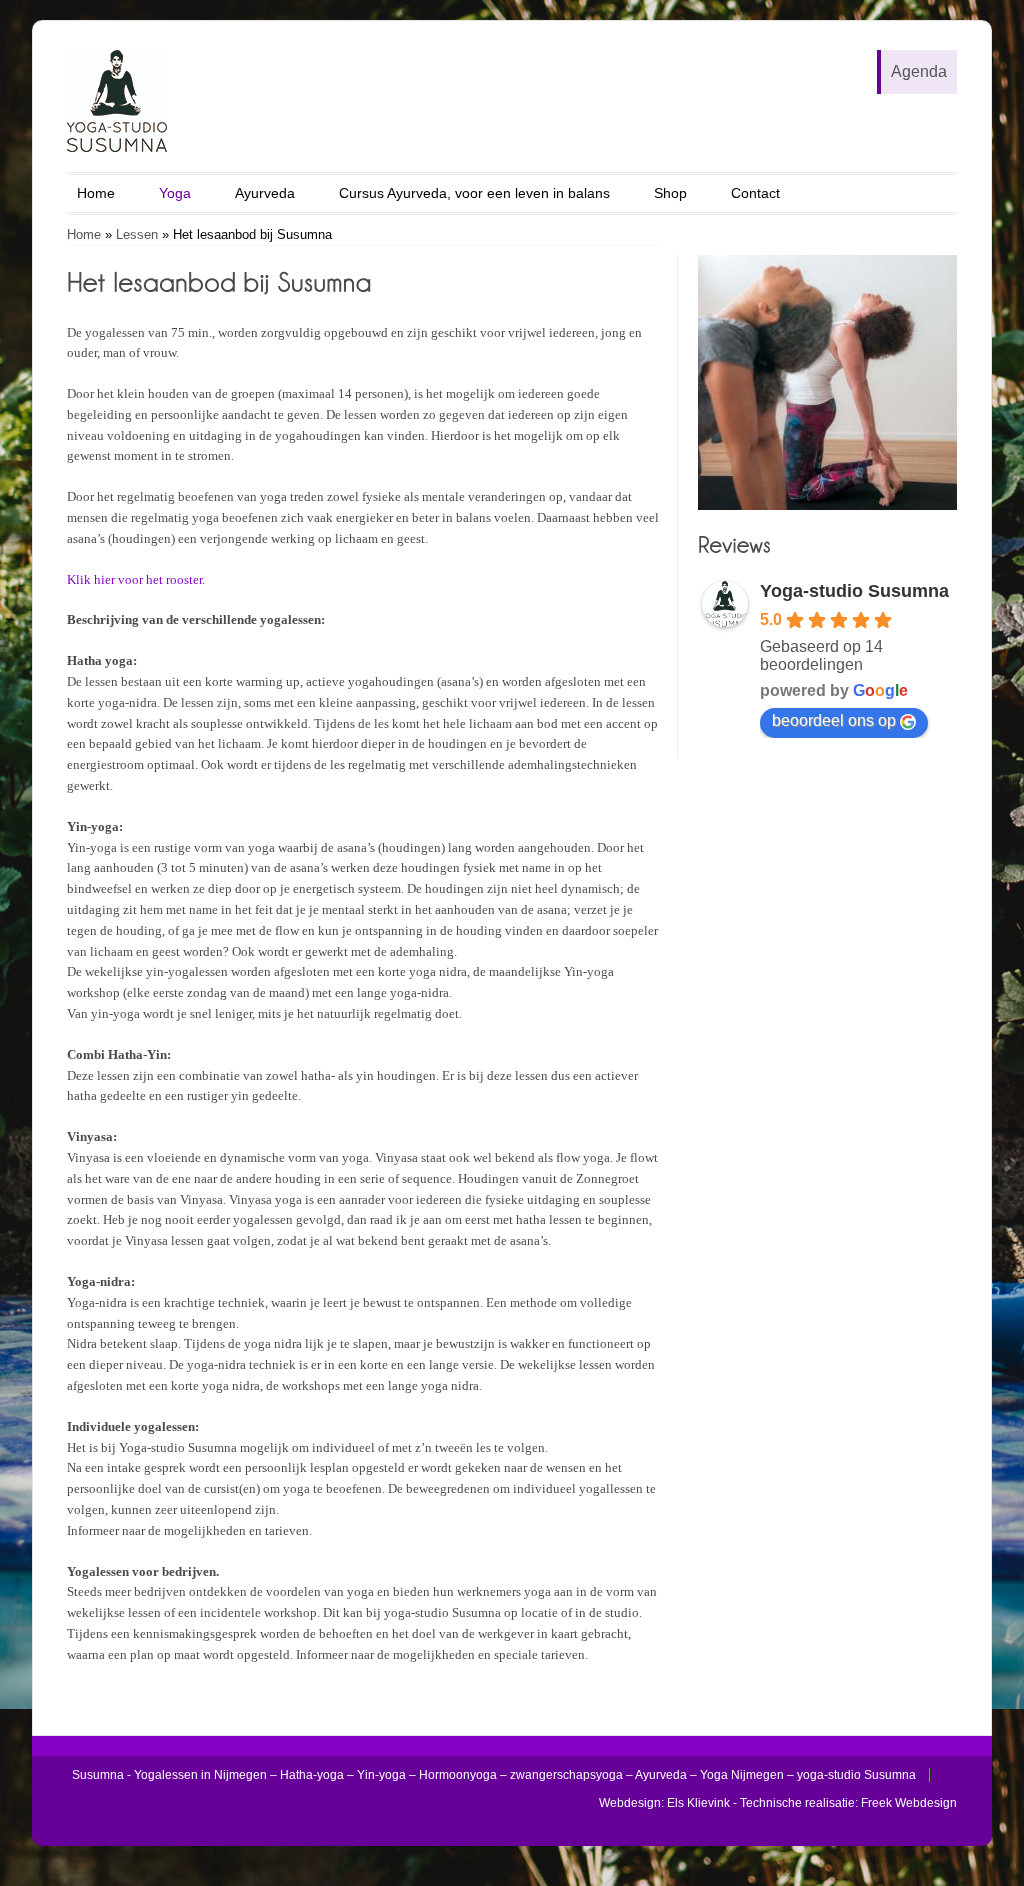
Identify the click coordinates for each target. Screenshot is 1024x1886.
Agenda (919, 71)
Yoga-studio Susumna (854, 591)
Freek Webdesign (909, 1803)
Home (96, 193)
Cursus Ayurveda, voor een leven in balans (474, 193)
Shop (670, 193)
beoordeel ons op (834, 720)
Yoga (175, 193)
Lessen (137, 234)
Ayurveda (265, 193)
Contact (755, 193)
